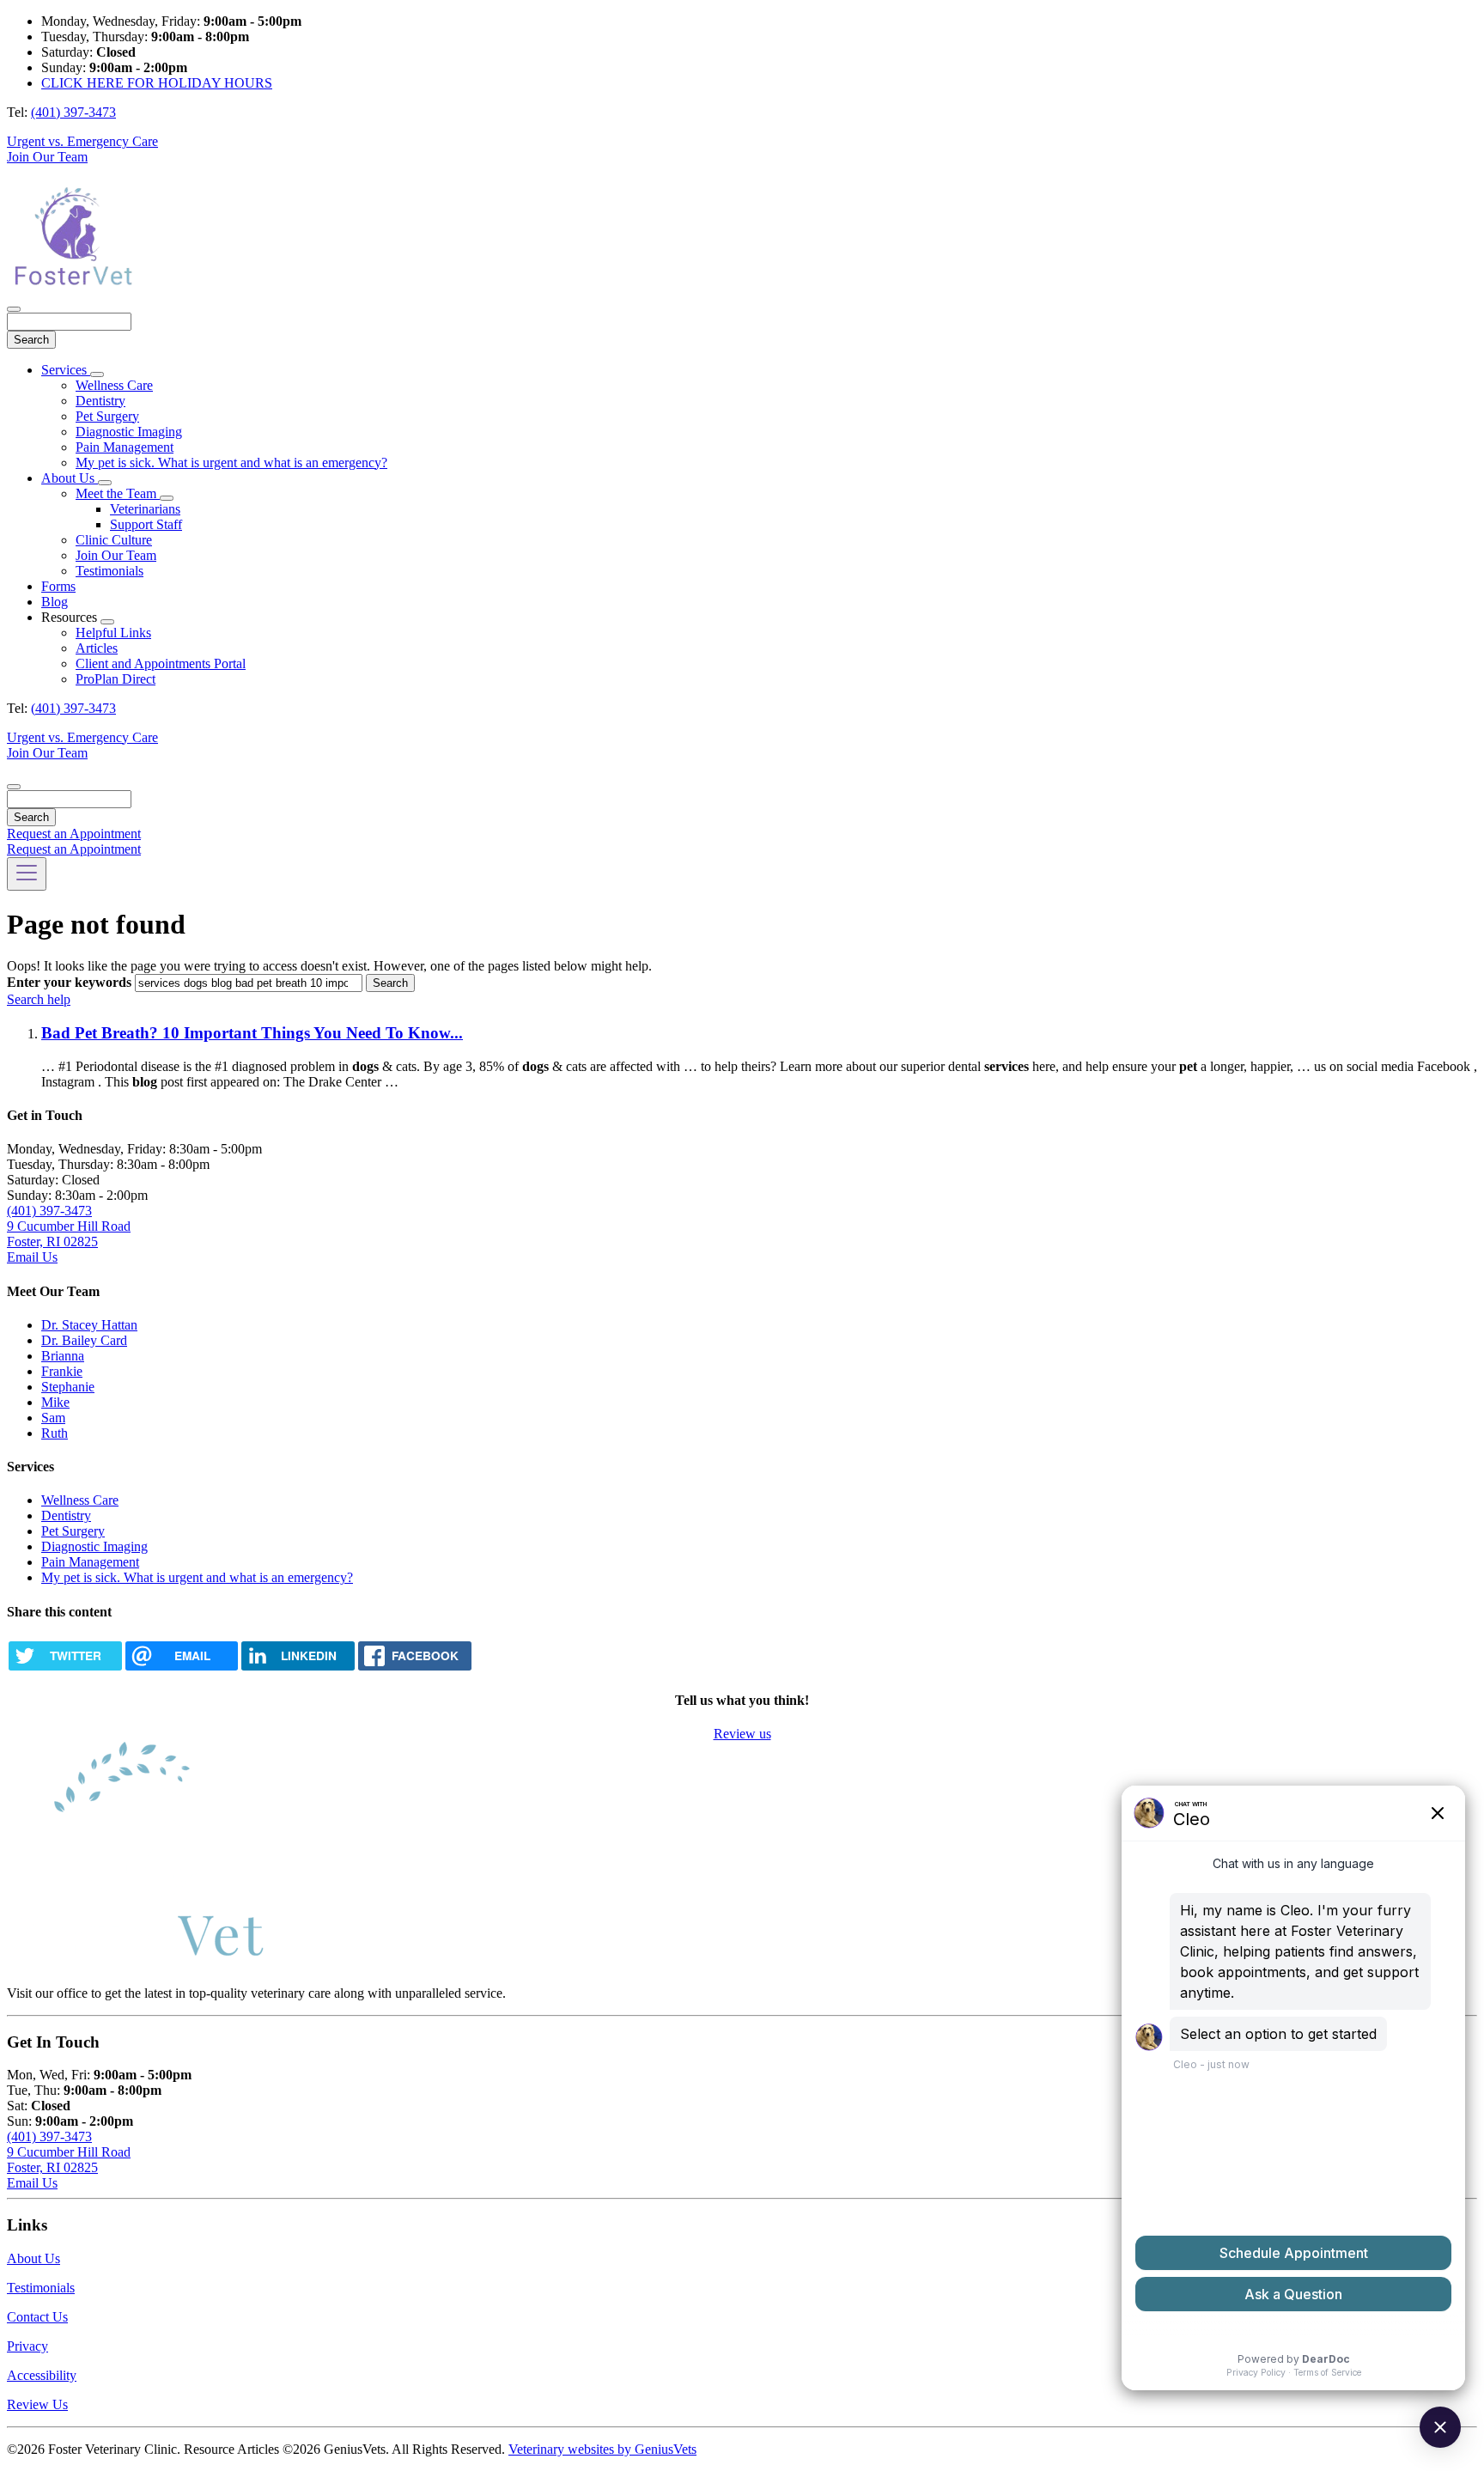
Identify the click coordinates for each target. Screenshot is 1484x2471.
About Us (70, 478)
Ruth (55, 1433)
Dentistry (100, 401)
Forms (58, 586)
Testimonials (109, 571)
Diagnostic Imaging (129, 432)
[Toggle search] (14, 787)
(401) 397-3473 (73, 112)
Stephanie (68, 1387)
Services (66, 370)
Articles (97, 648)
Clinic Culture (114, 540)
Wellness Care (114, 385)
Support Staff (146, 524)
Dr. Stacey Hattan (89, 1325)
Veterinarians (145, 509)
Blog (55, 602)
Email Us (32, 1257)
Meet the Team (118, 493)
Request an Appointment (74, 834)
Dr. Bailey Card (84, 1340)
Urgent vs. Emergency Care (82, 141)
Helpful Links (113, 633)
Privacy (27, 2346)
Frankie (62, 1371)
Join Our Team (47, 157)
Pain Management (125, 447)
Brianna (63, 1356)
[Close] (14, 309)
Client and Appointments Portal (161, 663)
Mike (55, 1402)
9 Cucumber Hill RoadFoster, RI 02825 (69, 2160)
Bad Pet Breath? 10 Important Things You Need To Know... (252, 1033)
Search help (39, 999)
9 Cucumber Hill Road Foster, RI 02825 (69, 1234)
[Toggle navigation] (27, 874)
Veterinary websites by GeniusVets (602, 2449)
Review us (742, 1734)
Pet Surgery (107, 416)
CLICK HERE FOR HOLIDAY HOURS (157, 83)
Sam (53, 1418)
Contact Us (37, 2317)
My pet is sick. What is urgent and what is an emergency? (231, 463)
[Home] (71, 289)
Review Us (37, 2404)
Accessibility (42, 2375)
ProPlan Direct (116, 679)
